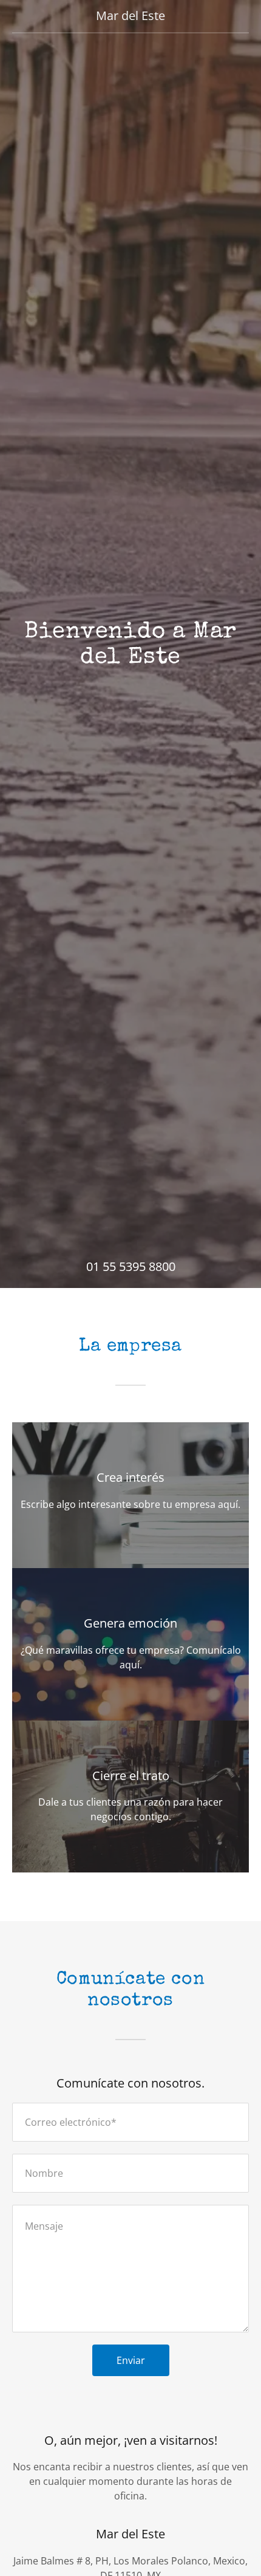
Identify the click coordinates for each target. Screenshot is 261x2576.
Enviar (131, 2360)
